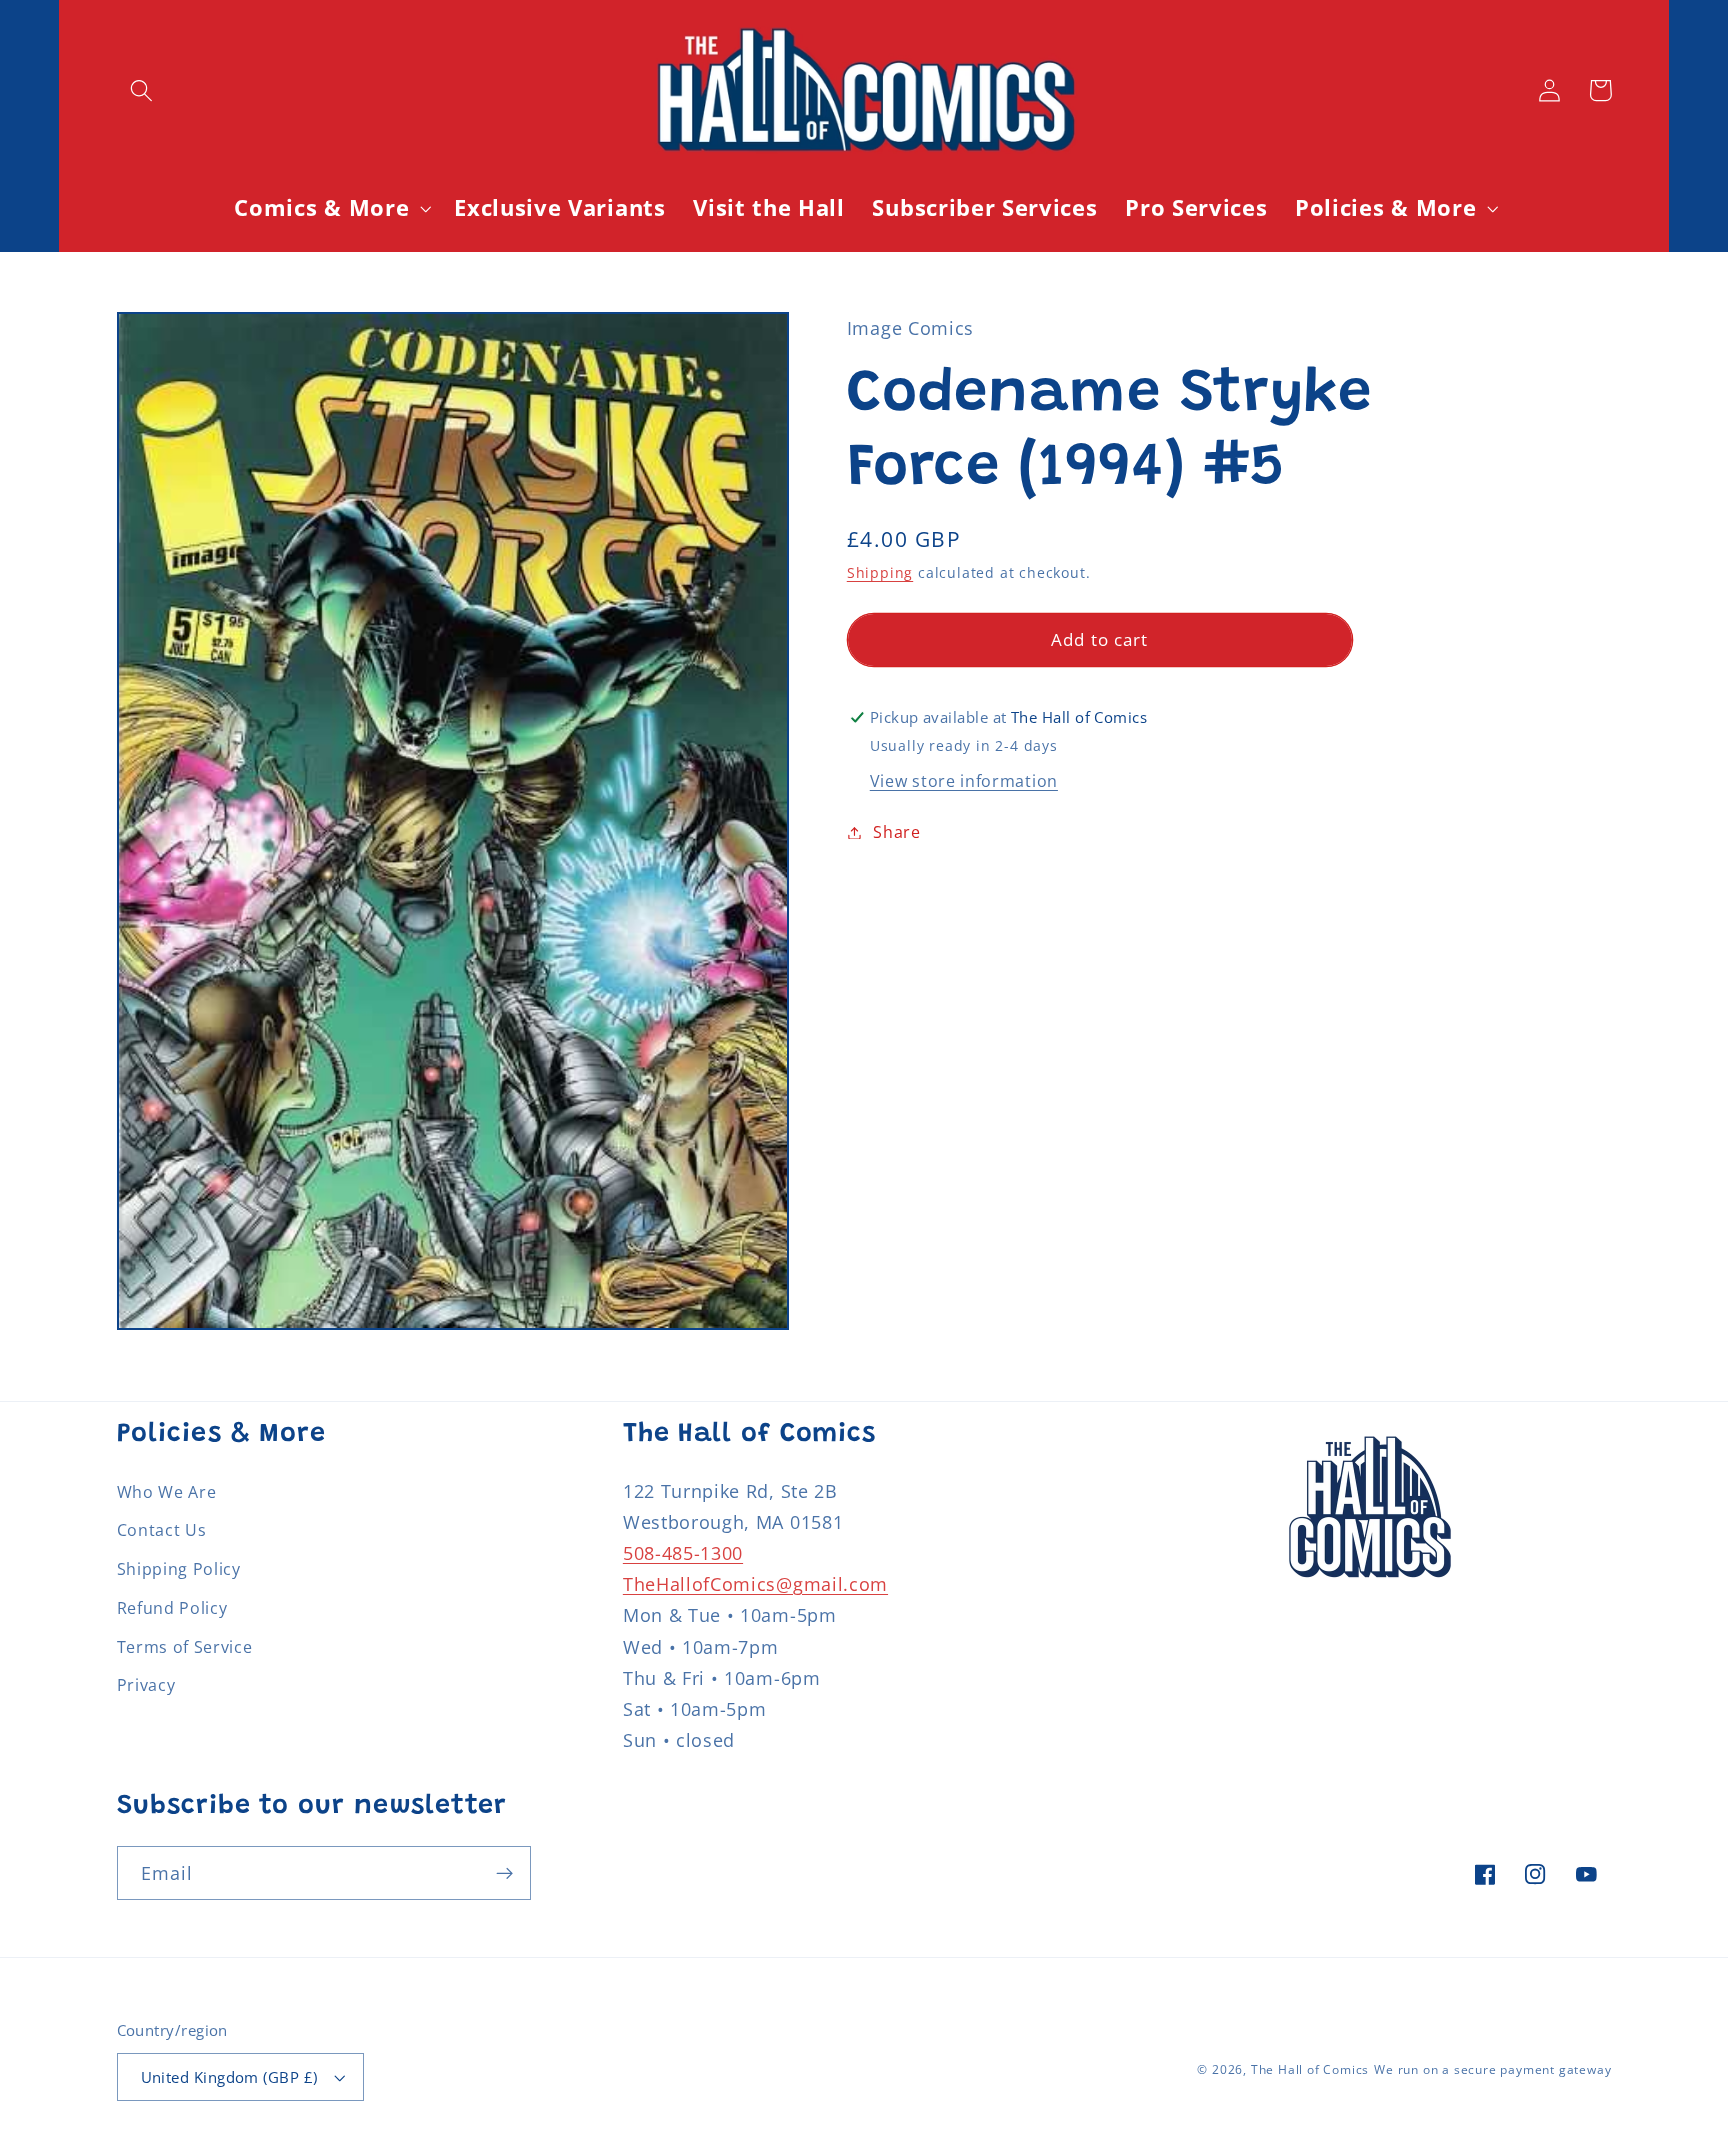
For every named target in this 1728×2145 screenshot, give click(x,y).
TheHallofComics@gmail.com (755, 1583)
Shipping (880, 572)
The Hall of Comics (1310, 2069)
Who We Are (167, 1492)
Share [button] (896, 832)
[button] (142, 90)
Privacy (146, 1685)
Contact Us (162, 1530)
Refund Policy (172, 1608)
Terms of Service (185, 1647)
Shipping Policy (179, 1569)
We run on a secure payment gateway (1492, 2069)
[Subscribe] (504, 1873)
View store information (964, 781)
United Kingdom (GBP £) (229, 2077)
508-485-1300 (683, 1552)
